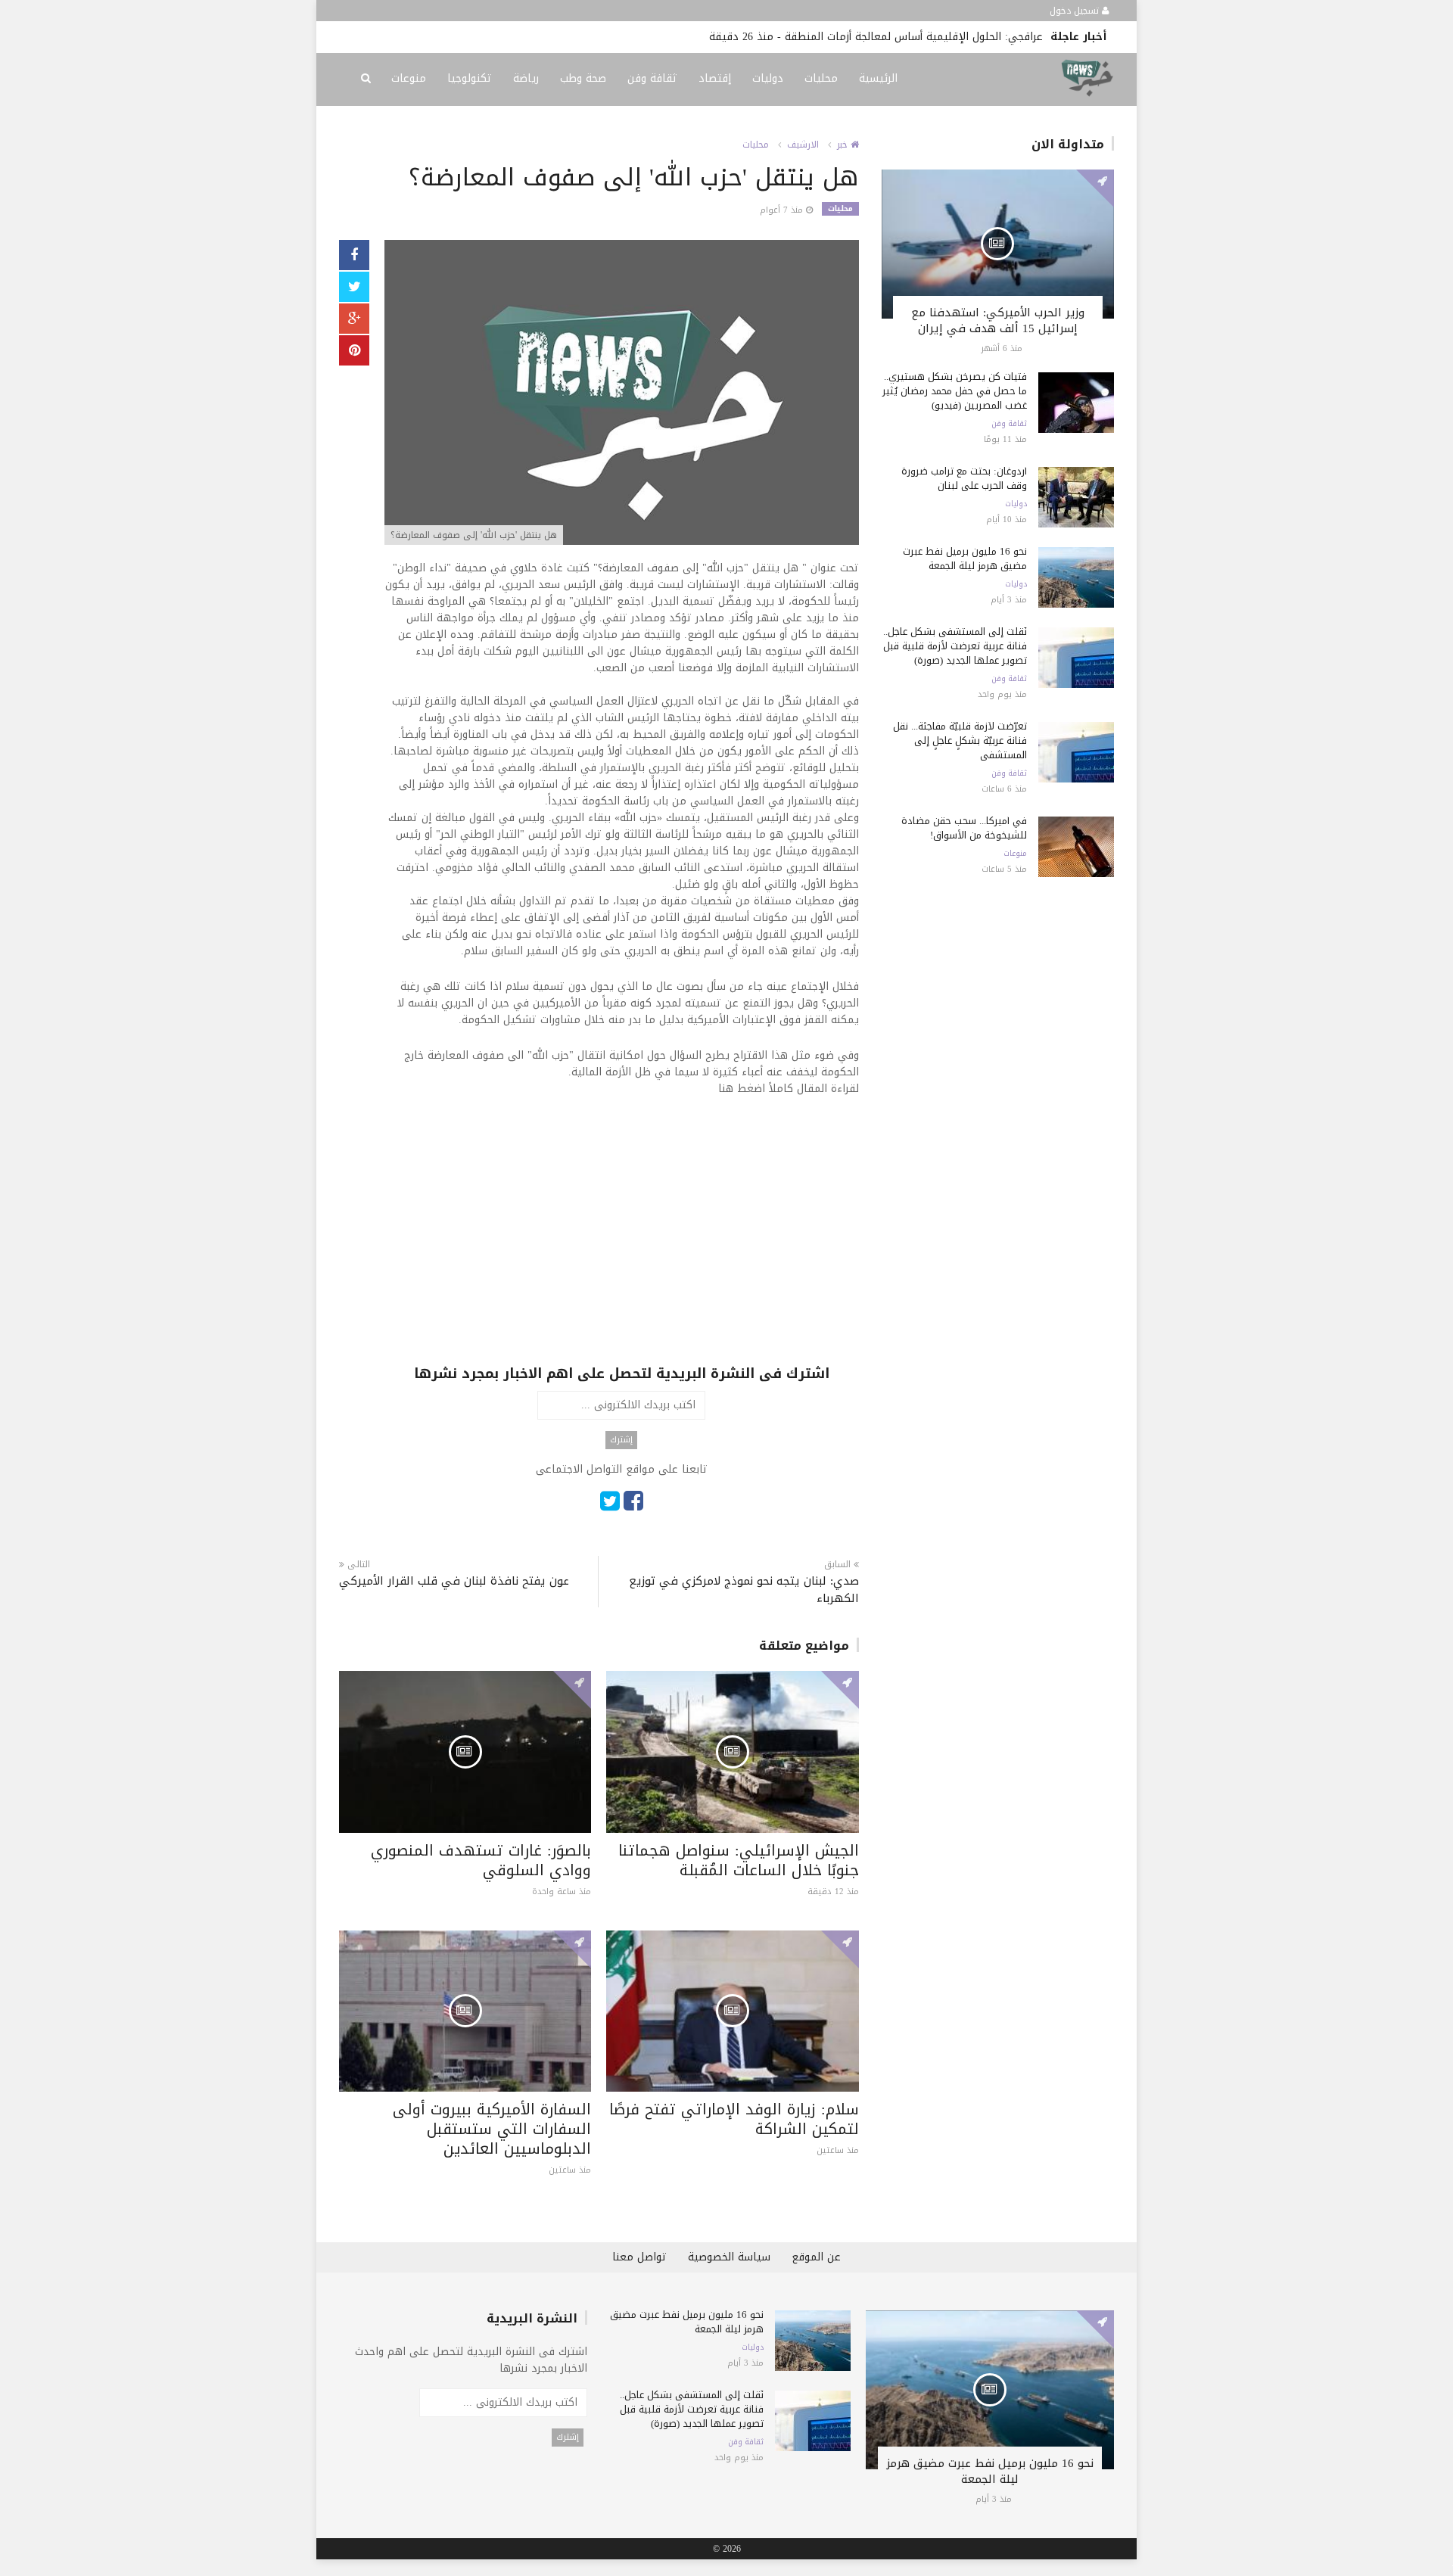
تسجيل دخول (1076, 11)
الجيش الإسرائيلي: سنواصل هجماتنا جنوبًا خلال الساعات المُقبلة (739, 1860)
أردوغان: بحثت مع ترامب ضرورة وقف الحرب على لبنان (964, 478)
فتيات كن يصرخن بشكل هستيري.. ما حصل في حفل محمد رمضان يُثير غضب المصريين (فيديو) (955, 391)
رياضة (526, 78)
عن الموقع (816, 2257)
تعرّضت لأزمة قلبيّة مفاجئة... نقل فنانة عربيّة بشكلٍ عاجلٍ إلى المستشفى (960, 740)
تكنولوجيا (470, 78)
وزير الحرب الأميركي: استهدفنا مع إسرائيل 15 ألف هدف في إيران (998, 320)
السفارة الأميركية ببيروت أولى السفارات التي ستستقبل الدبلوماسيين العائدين (492, 2129)
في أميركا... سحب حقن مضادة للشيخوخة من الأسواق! (964, 828)
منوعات (409, 78)
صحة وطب (583, 78)
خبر (844, 145)
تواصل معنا (639, 2257)
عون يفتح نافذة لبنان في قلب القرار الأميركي (454, 1581)
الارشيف (803, 145)
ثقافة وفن (652, 78)
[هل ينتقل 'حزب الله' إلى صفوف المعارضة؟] (622, 394)
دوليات (768, 78)
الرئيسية (878, 78)
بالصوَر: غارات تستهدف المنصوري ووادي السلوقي (481, 1860)
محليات (821, 78)
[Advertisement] (622, 1258)
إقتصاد (715, 78)
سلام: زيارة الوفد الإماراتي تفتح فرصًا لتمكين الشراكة (734, 2119)
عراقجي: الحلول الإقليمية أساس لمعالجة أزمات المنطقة (914, 37)
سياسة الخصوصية (729, 2257)
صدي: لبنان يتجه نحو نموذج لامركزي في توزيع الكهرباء (744, 1590)
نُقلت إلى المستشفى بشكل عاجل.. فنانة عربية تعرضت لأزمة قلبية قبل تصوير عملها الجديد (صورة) (955, 646)
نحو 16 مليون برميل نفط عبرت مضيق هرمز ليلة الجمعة (965, 558)
